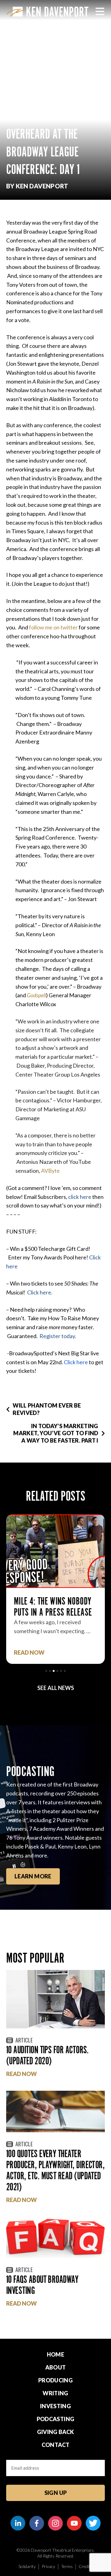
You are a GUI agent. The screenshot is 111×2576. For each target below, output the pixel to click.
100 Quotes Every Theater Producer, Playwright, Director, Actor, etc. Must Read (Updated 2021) (55, 2170)
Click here (76, 1362)
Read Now (29, 1653)
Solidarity (27, 2566)
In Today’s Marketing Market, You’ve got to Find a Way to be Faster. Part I (56, 1433)
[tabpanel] (55, 1589)
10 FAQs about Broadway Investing (42, 2285)
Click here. (40, 1292)
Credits (86, 2566)
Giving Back (56, 2432)
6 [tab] (65, 1671)
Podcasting (56, 2419)
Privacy (48, 2566)
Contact (56, 2445)
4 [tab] (57, 1671)
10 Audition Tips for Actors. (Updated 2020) (47, 2055)
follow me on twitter (53, 627)
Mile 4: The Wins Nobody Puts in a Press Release (53, 1607)
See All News (56, 1688)
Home (55, 2354)
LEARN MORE (33, 1876)
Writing (55, 2393)
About (56, 2367)
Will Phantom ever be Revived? (47, 1409)
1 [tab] (46, 1671)
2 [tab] (50, 1671)
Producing (55, 2380)
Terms (67, 2566)
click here (80, 1197)
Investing (55, 2406)
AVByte (50, 1171)
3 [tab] (54, 1671)
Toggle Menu (100, 11)
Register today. (58, 1336)
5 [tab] (61, 1671)
